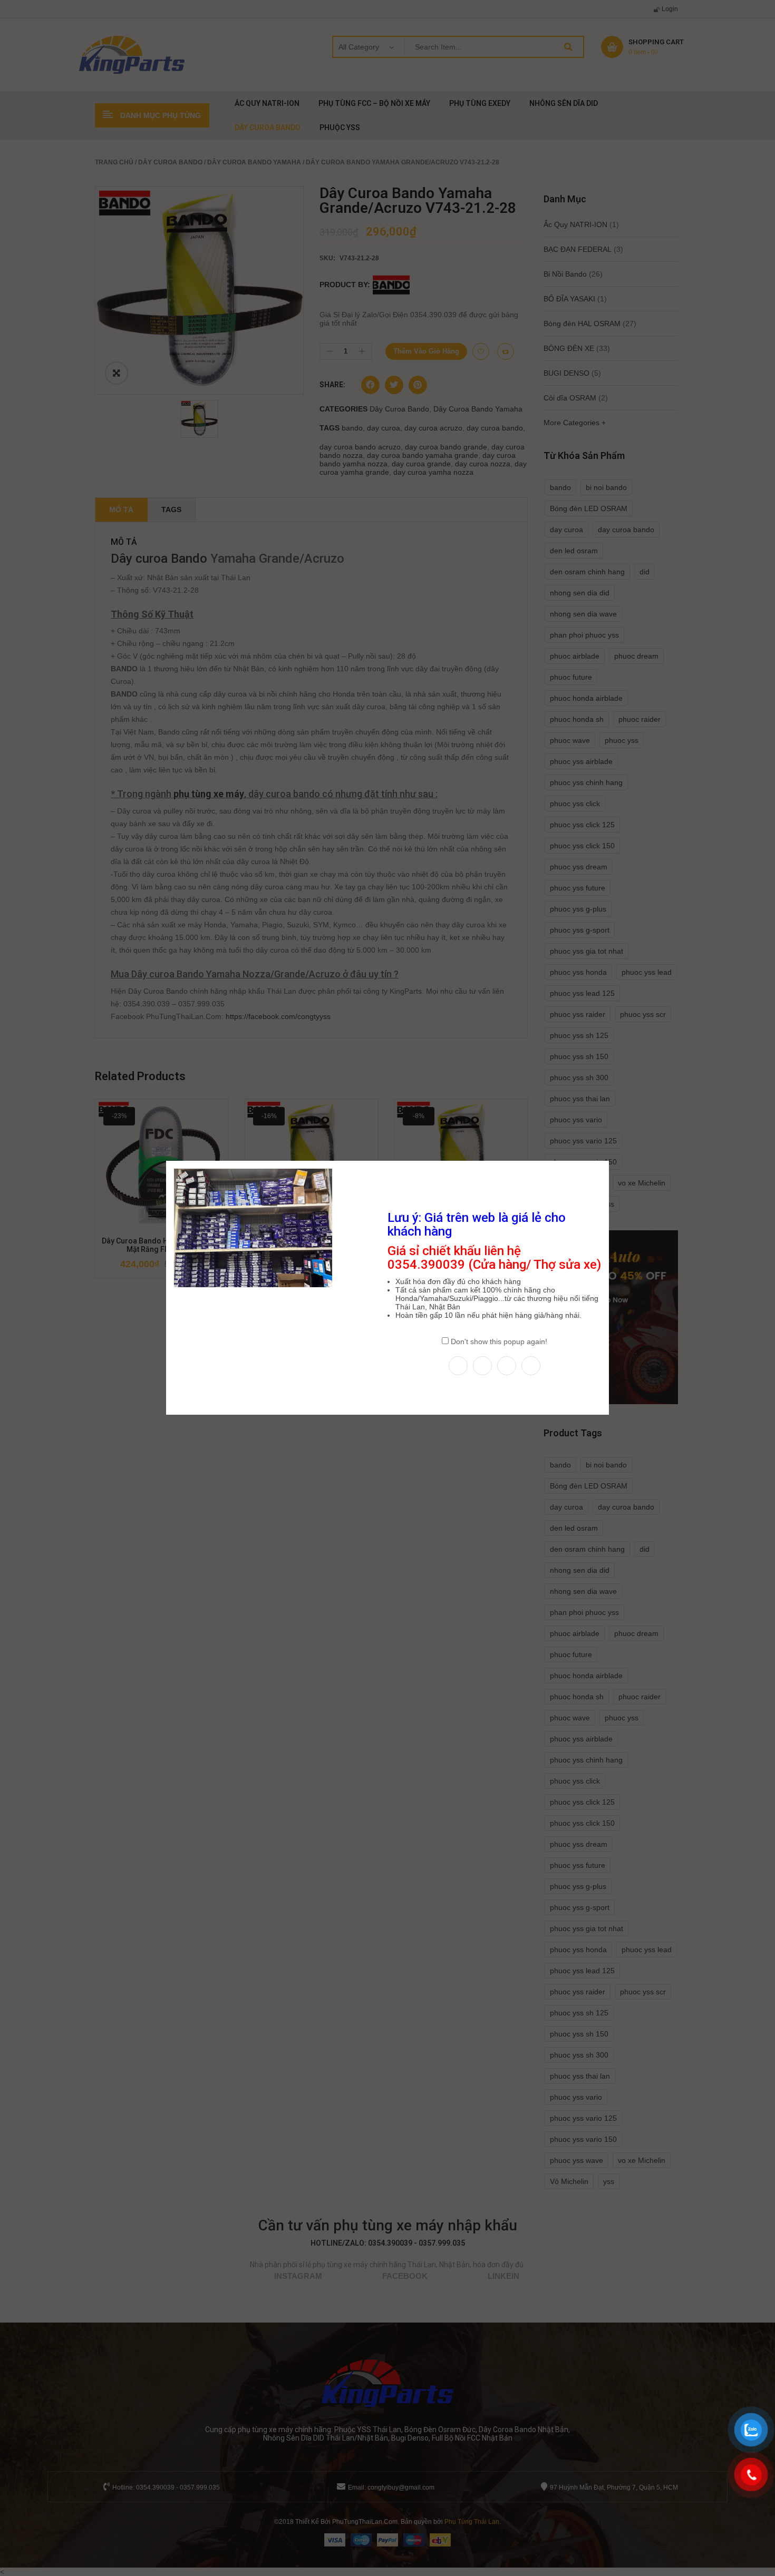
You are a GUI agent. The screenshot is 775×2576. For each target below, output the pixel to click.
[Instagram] (507, 1366)
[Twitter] (482, 1366)
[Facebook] (458, 1366)
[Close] (610, 1160)
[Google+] (531, 1366)
